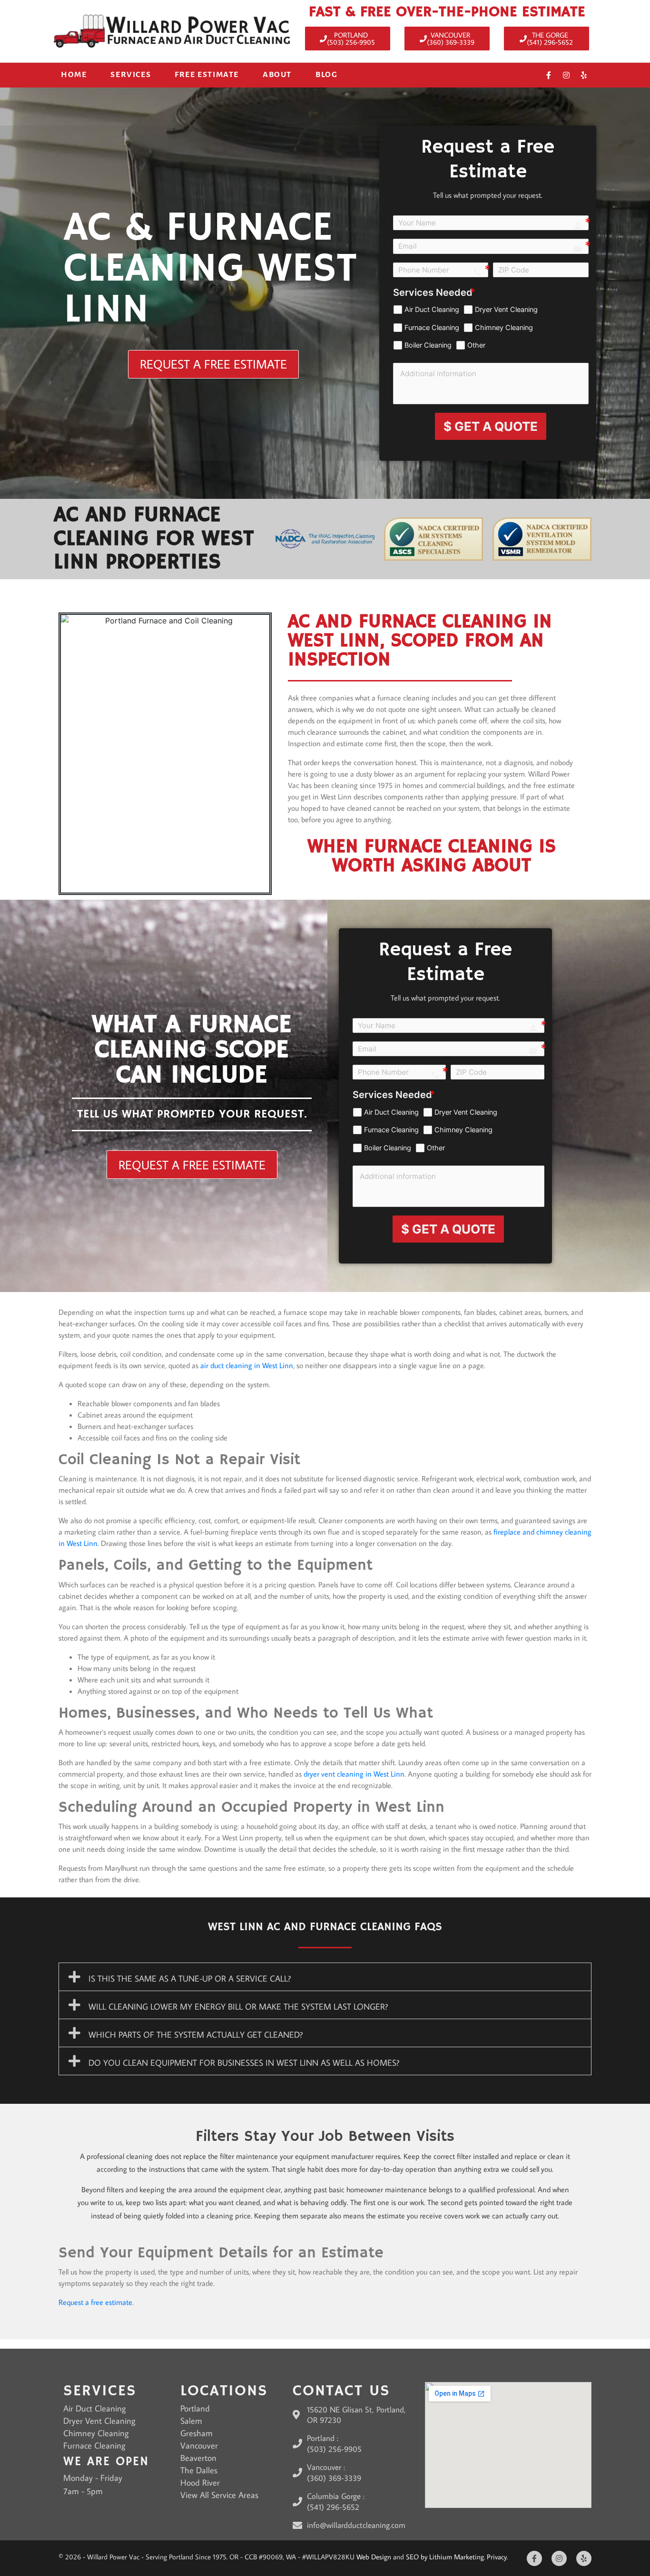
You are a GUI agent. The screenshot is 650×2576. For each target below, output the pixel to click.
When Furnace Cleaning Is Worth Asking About (432, 856)
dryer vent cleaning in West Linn (354, 1774)
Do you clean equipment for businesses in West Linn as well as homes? (244, 2063)
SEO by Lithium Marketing (445, 2557)
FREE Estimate (207, 75)
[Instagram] (566, 75)
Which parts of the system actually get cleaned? (196, 2035)
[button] (325, 1977)
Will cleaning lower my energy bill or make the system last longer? (238, 2007)
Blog (326, 75)
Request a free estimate (95, 2302)
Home (74, 75)
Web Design (374, 2557)
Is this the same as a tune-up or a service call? (190, 1978)
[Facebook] (549, 75)
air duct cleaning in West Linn (247, 1365)
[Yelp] (584, 75)
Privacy (497, 2557)
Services (131, 75)
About (277, 75)
